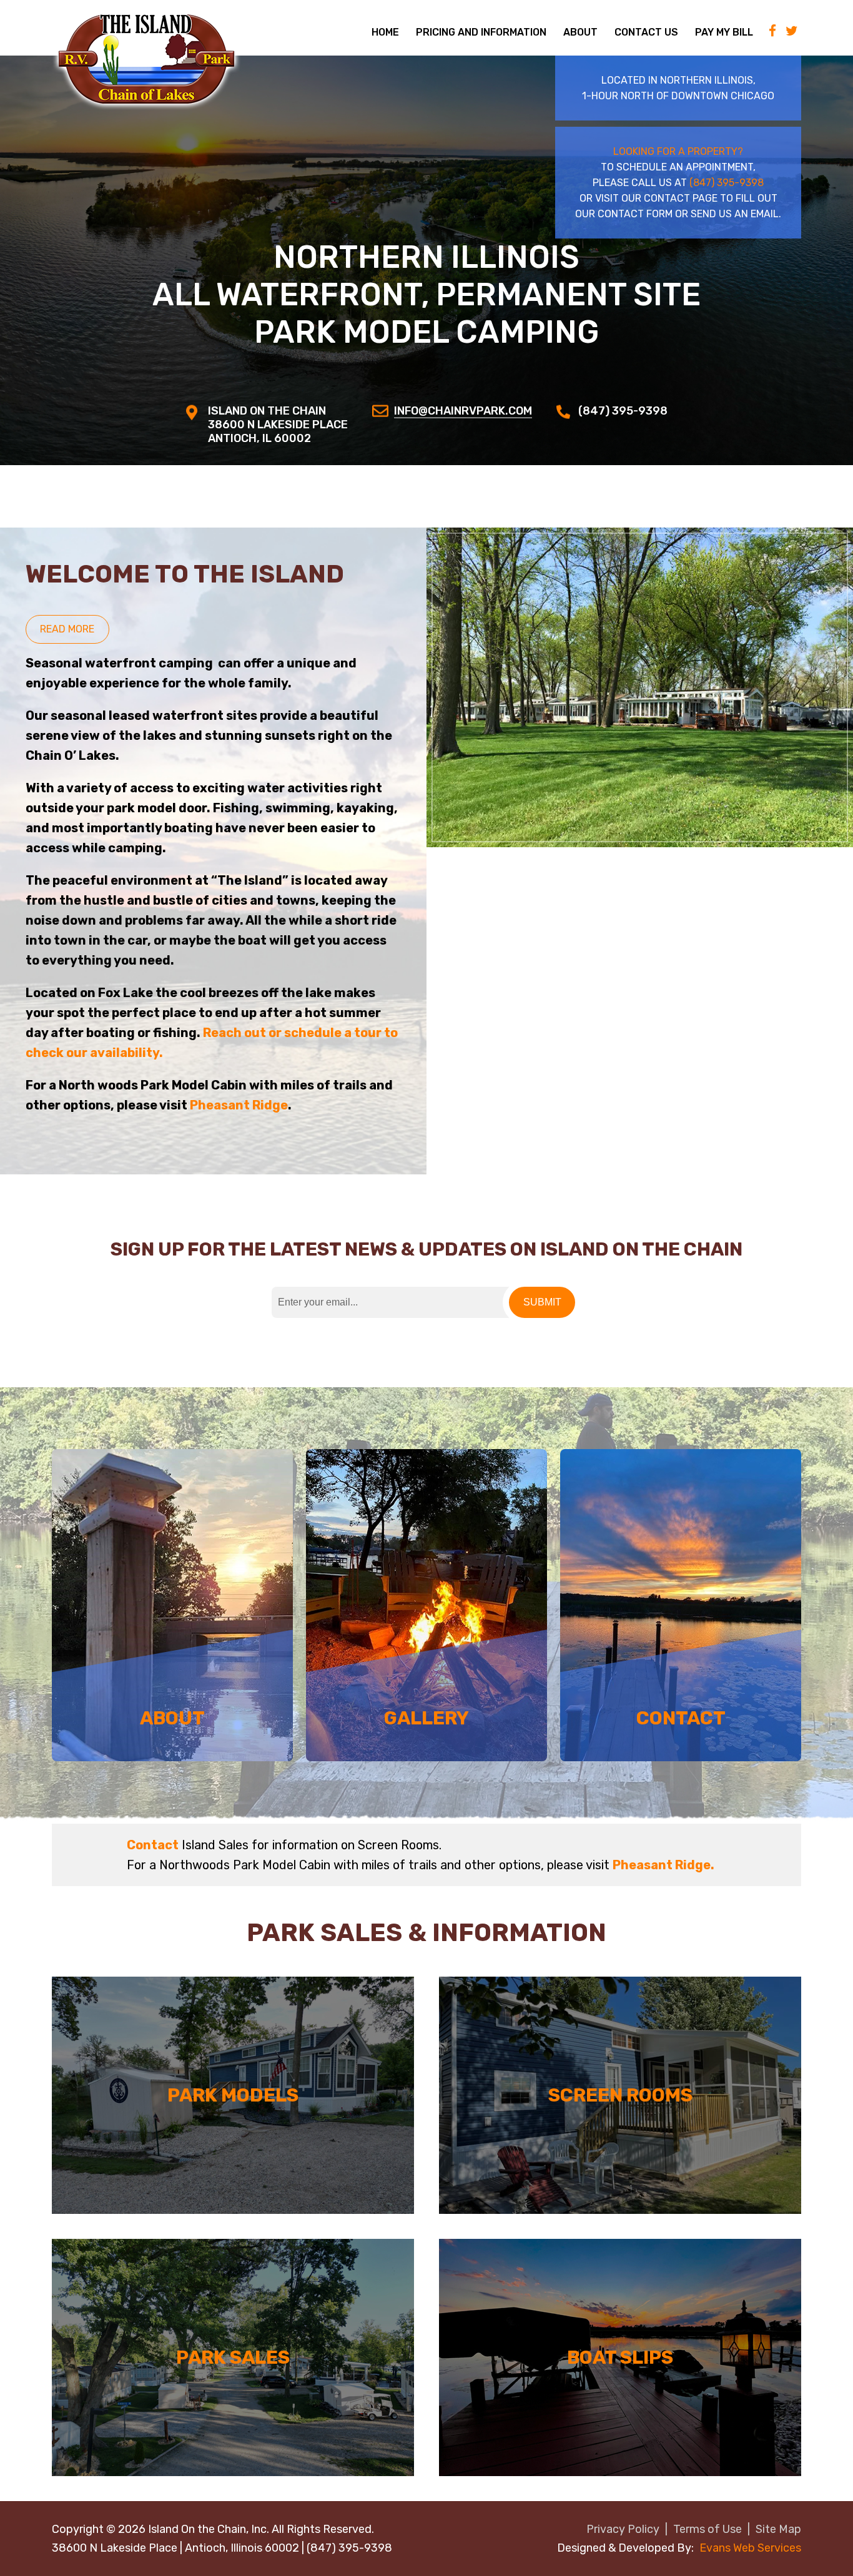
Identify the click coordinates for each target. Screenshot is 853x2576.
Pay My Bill (724, 32)
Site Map (778, 2529)
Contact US (646, 32)
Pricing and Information (481, 32)
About (580, 32)
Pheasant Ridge (239, 1105)
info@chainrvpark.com (463, 411)
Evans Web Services (750, 2548)
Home (385, 32)
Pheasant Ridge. (663, 1865)
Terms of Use (708, 2529)
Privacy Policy (623, 2529)
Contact (153, 1845)
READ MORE (67, 629)
